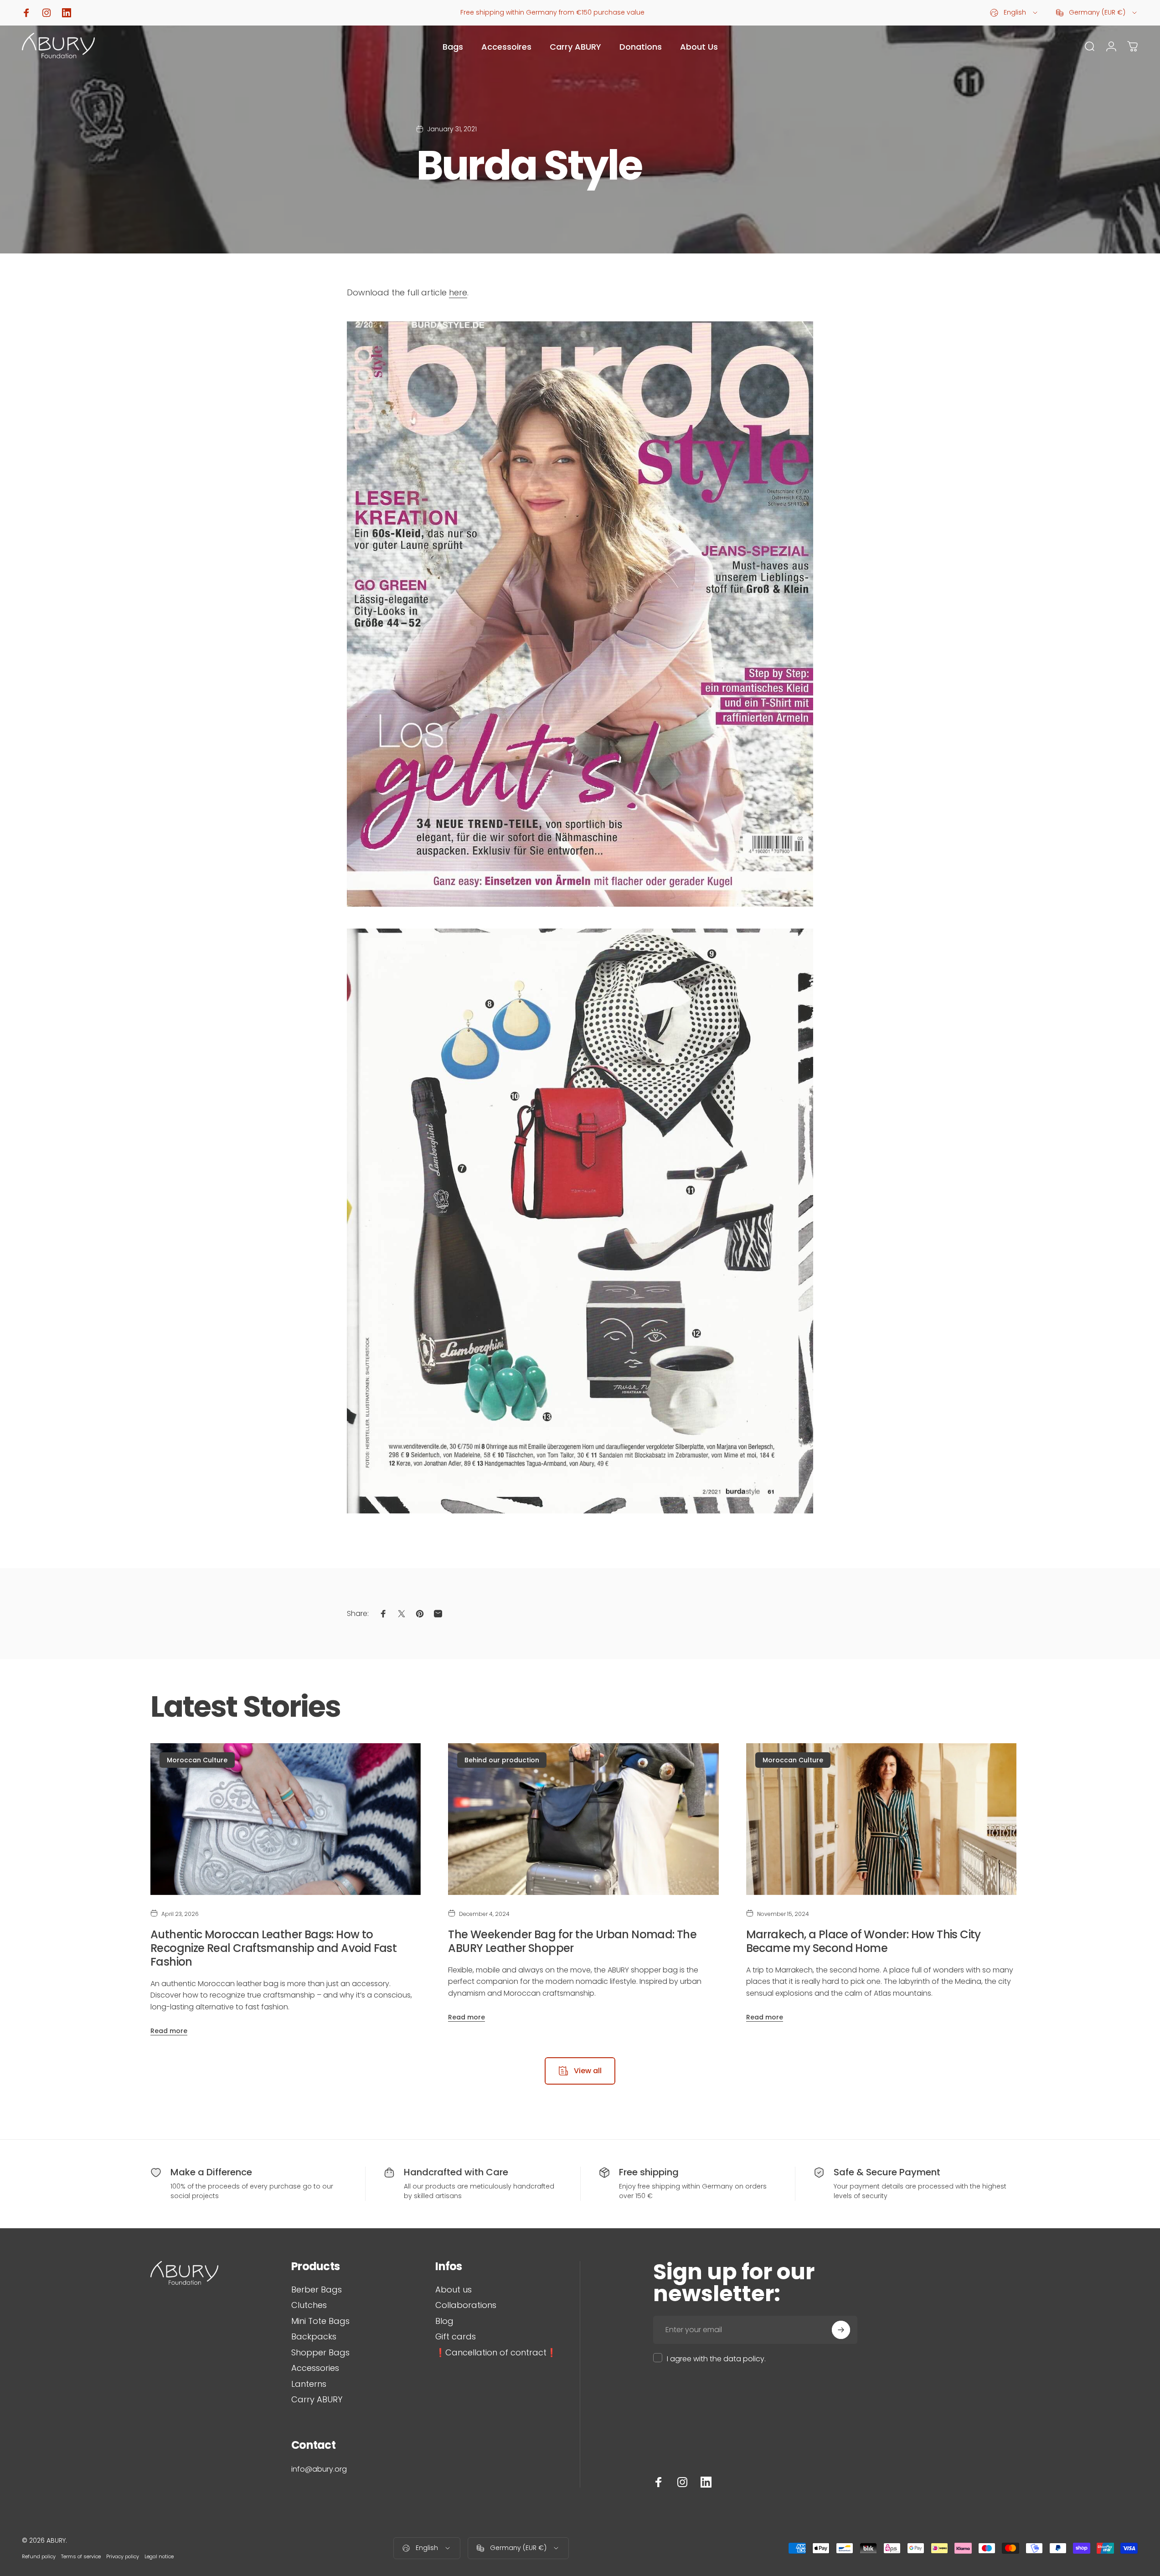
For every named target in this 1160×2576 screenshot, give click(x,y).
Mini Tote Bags (320, 2321)
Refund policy (39, 2556)
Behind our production (502, 1760)
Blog (444, 2321)
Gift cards (456, 2337)
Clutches (309, 2305)
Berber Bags (317, 2290)
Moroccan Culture (197, 1760)
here (458, 292)
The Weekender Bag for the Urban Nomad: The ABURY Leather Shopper (572, 1941)
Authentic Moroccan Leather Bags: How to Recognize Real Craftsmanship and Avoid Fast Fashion (273, 1948)
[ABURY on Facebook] (659, 2482)
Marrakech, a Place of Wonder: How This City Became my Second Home (864, 1941)
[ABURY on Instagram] (682, 2482)
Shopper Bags (320, 2353)
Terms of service (81, 2556)
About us (454, 2290)
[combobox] (1014, 13)
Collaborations (466, 2305)
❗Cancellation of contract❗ (496, 2353)
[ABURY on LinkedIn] (706, 2482)
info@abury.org (319, 2469)
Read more (169, 2031)
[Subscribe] (841, 2330)
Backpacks (314, 2337)
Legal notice (159, 2556)
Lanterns (309, 2384)
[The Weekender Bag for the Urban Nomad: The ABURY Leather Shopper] (583, 1819)
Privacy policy (123, 2556)
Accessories (315, 2368)
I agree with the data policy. (716, 2359)
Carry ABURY (317, 2400)
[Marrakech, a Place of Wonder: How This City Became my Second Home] (881, 1819)
